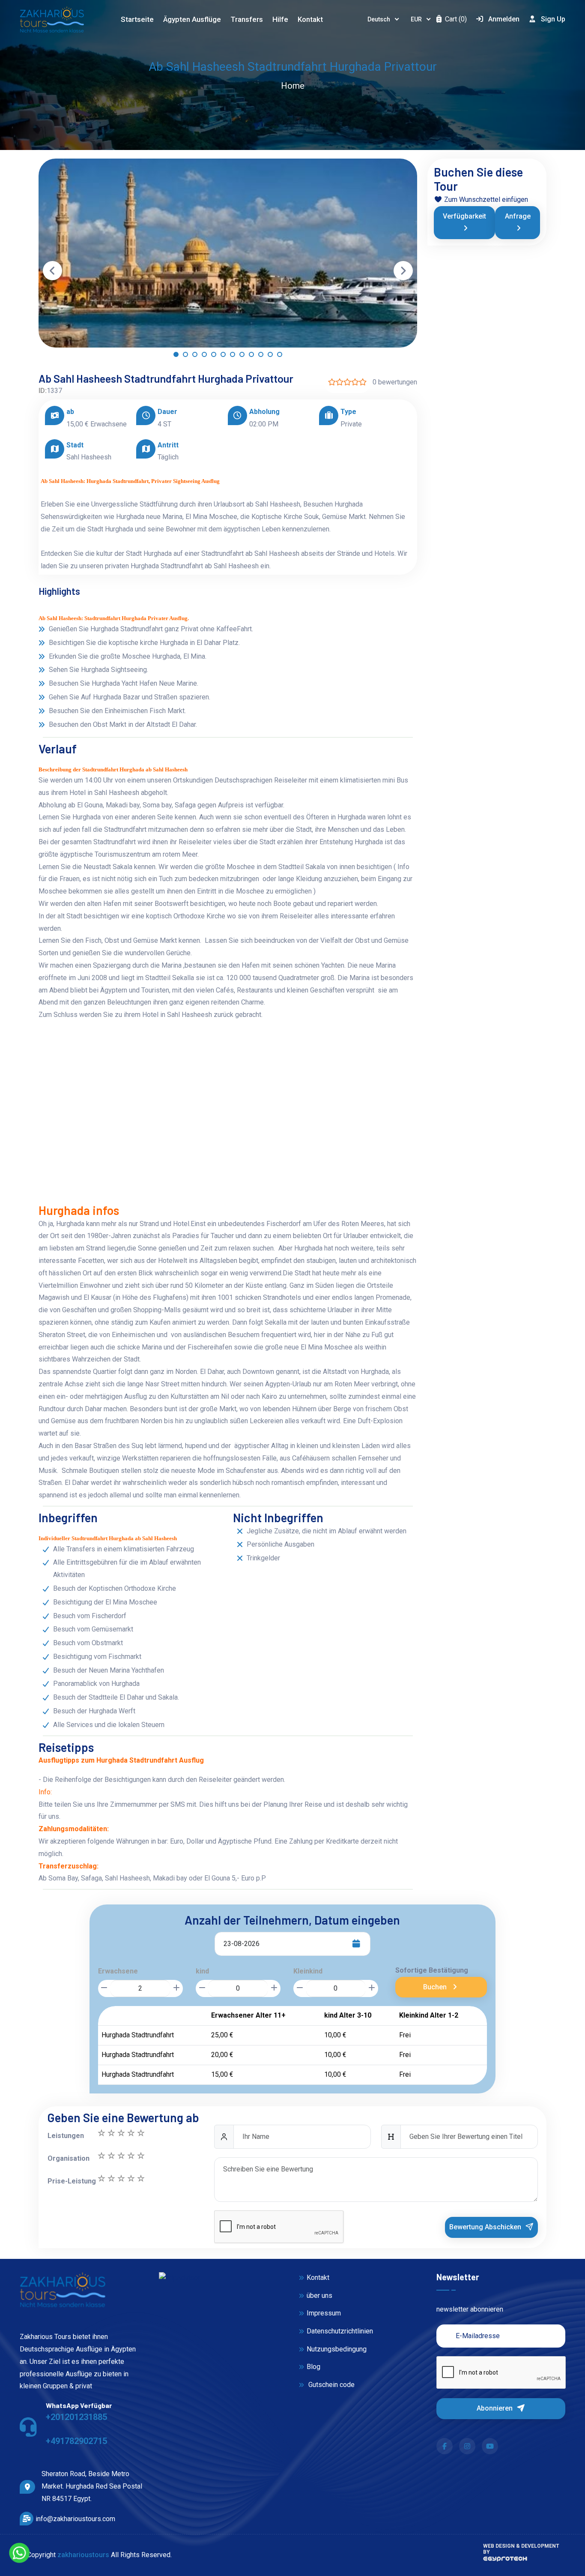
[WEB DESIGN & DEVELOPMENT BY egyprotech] (505, 2561)
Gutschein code (331, 2385)
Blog (313, 2367)
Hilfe (280, 19)
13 (121, 2178)
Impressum (324, 2313)
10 (101, 2133)
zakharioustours (83, 2555)
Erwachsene (118, 1971)
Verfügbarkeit (464, 216)
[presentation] (52, 271)
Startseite (137, 19)
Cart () (455, 19)
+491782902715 (76, 2441)
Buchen (436, 1987)
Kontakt (310, 19)
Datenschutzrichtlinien (340, 2331)
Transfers (247, 19)
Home (293, 86)
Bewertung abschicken (486, 2227)
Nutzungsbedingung (337, 2349)
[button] (176, 357)
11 (140, 2178)
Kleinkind (308, 1971)
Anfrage (518, 216)
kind (202, 1971)
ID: (43, 391)
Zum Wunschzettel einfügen (485, 199)
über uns (319, 2296)
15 (101, 2178)
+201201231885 (76, 2417)
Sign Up (553, 19)
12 (131, 2178)
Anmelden (504, 19)
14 (111, 2178)
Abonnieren (495, 2408)
